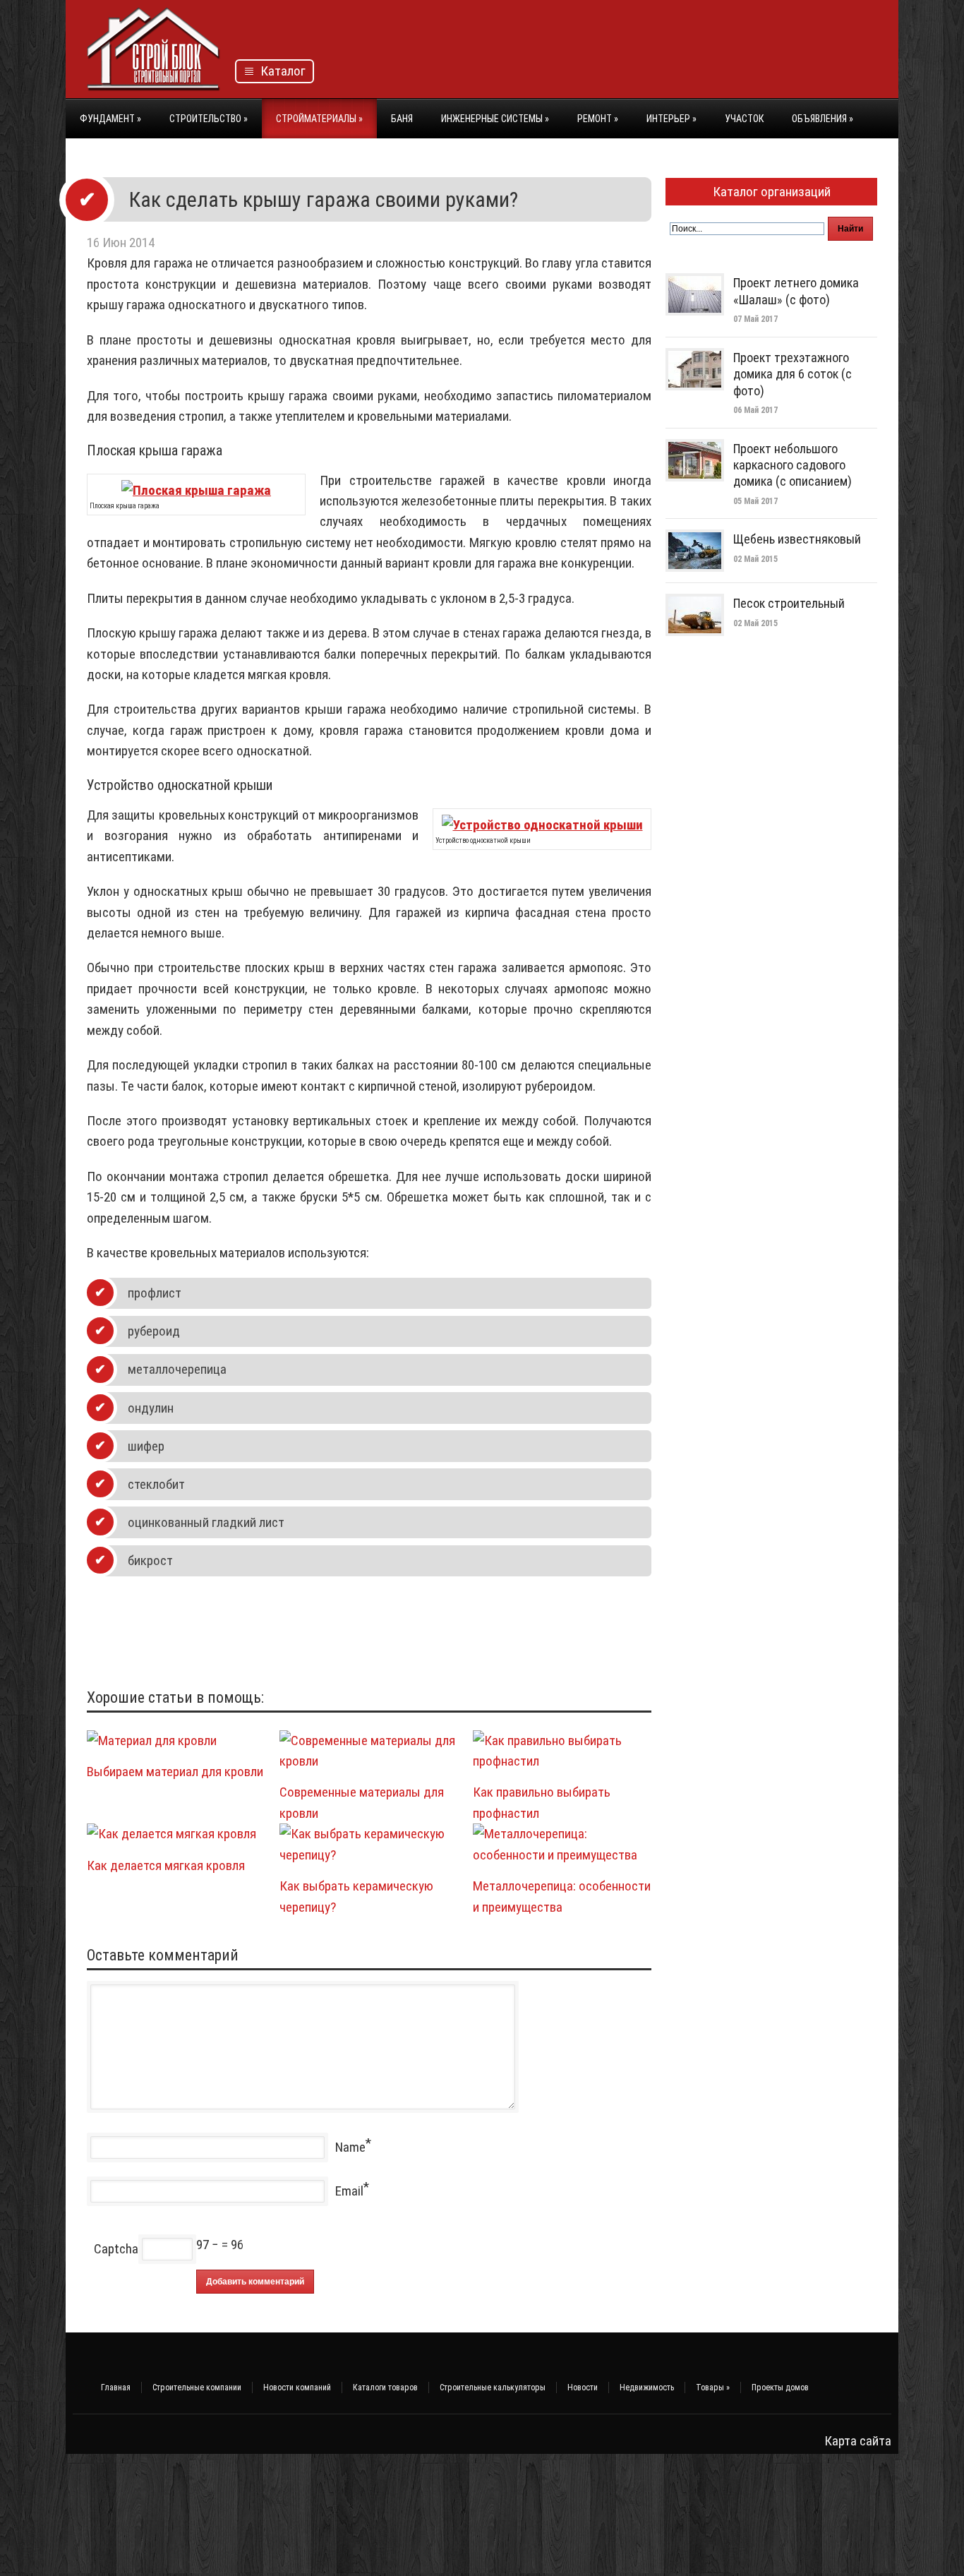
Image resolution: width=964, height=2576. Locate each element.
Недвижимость (647, 2388)
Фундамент (110, 119)
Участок (744, 119)
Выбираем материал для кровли (175, 1772)
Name (350, 2147)
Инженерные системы (495, 119)
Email (349, 2191)
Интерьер (671, 119)
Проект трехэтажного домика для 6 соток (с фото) (793, 374)
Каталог (280, 71)
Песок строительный (789, 603)
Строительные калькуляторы (493, 2388)
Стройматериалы (319, 119)
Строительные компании (197, 2388)
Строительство (209, 119)
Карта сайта (858, 2441)
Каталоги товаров (385, 2388)
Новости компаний (297, 2388)
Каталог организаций (772, 192)
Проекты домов (780, 2388)
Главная (116, 2388)
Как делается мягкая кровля (166, 1865)
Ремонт (598, 119)
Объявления (823, 119)
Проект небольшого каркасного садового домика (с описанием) (793, 465)
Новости (583, 2388)
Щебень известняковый (797, 539)
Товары (713, 2388)
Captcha (116, 2249)
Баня (402, 119)
